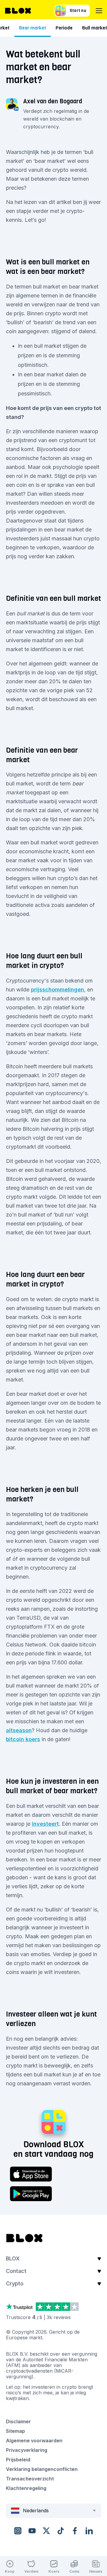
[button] (53, 2260)
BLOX (13, 2258)
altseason (19, 1730)
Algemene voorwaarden (34, 2441)
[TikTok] (61, 2531)
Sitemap (15, 2431)
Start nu (78, 11)
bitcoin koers (23, 1739)
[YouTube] (32, 2531)
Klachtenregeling (26, 2488)
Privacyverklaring (27, 2450)
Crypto (15, 2283)
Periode (64, 28)
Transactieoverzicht (30, 2479)
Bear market (33, 28)
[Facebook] (75, 2531)
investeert (45, 1824)
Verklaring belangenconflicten (42, 2469)
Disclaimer (18, 2421)
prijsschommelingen (58, 990)
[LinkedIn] (89, 2531)
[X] (46, 2531)
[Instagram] (18, 2531)
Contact (16, 2271)
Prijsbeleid (18, 2460)
